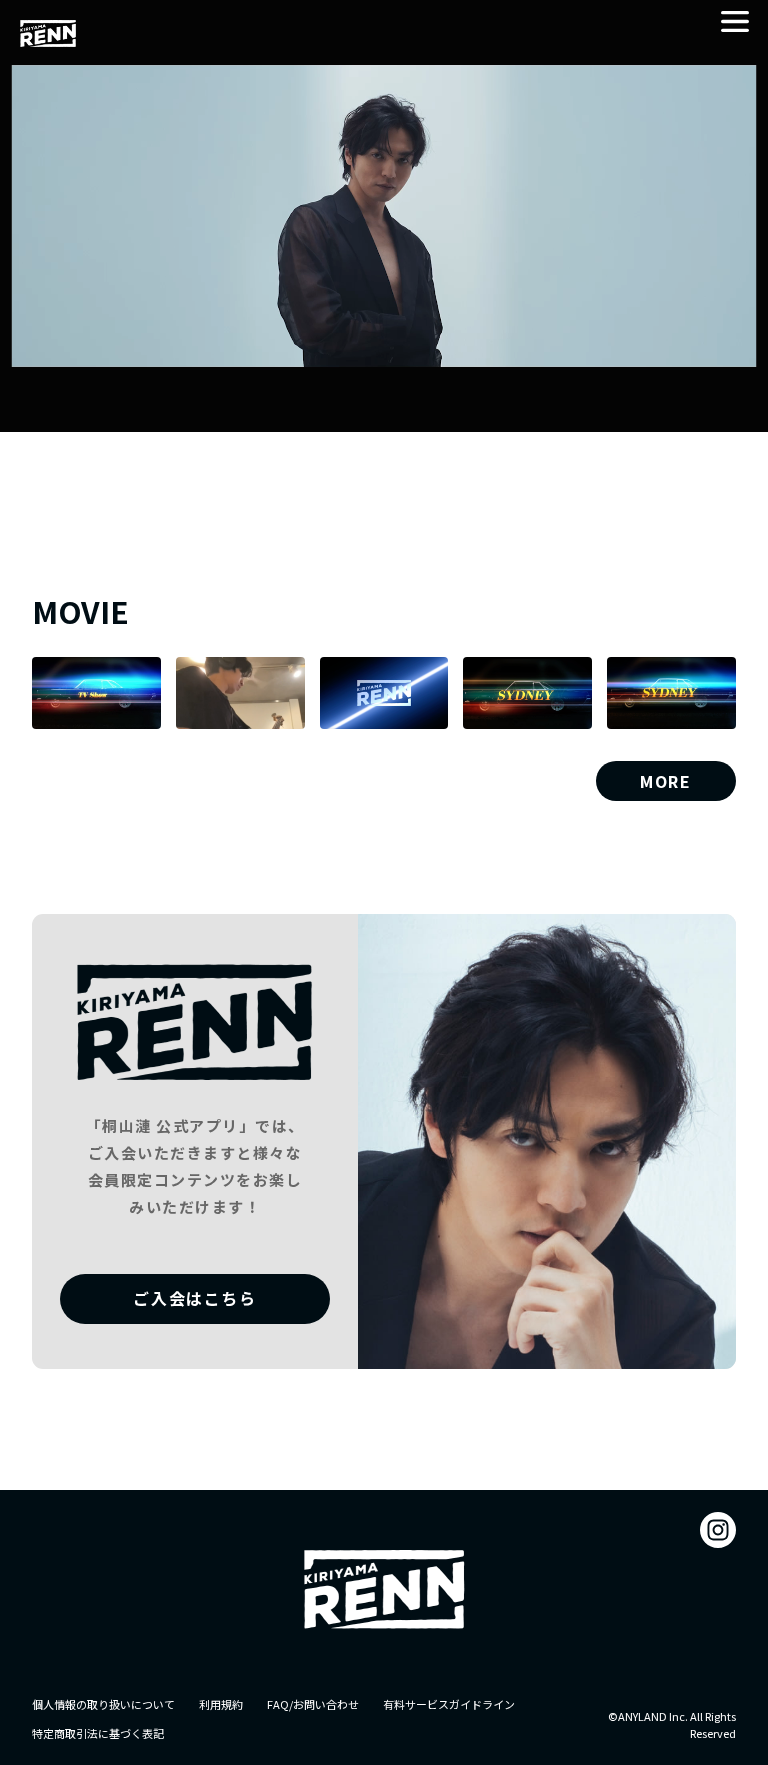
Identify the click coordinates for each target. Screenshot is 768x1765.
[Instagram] (718, 1530)
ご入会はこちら (194, 1298)
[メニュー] (735, 21)
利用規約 (221, 1704)
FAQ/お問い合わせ (313, 1704)
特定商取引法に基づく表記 (98, 1733)
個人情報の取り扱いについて (103, 1704)
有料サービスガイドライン (449, 1704)
